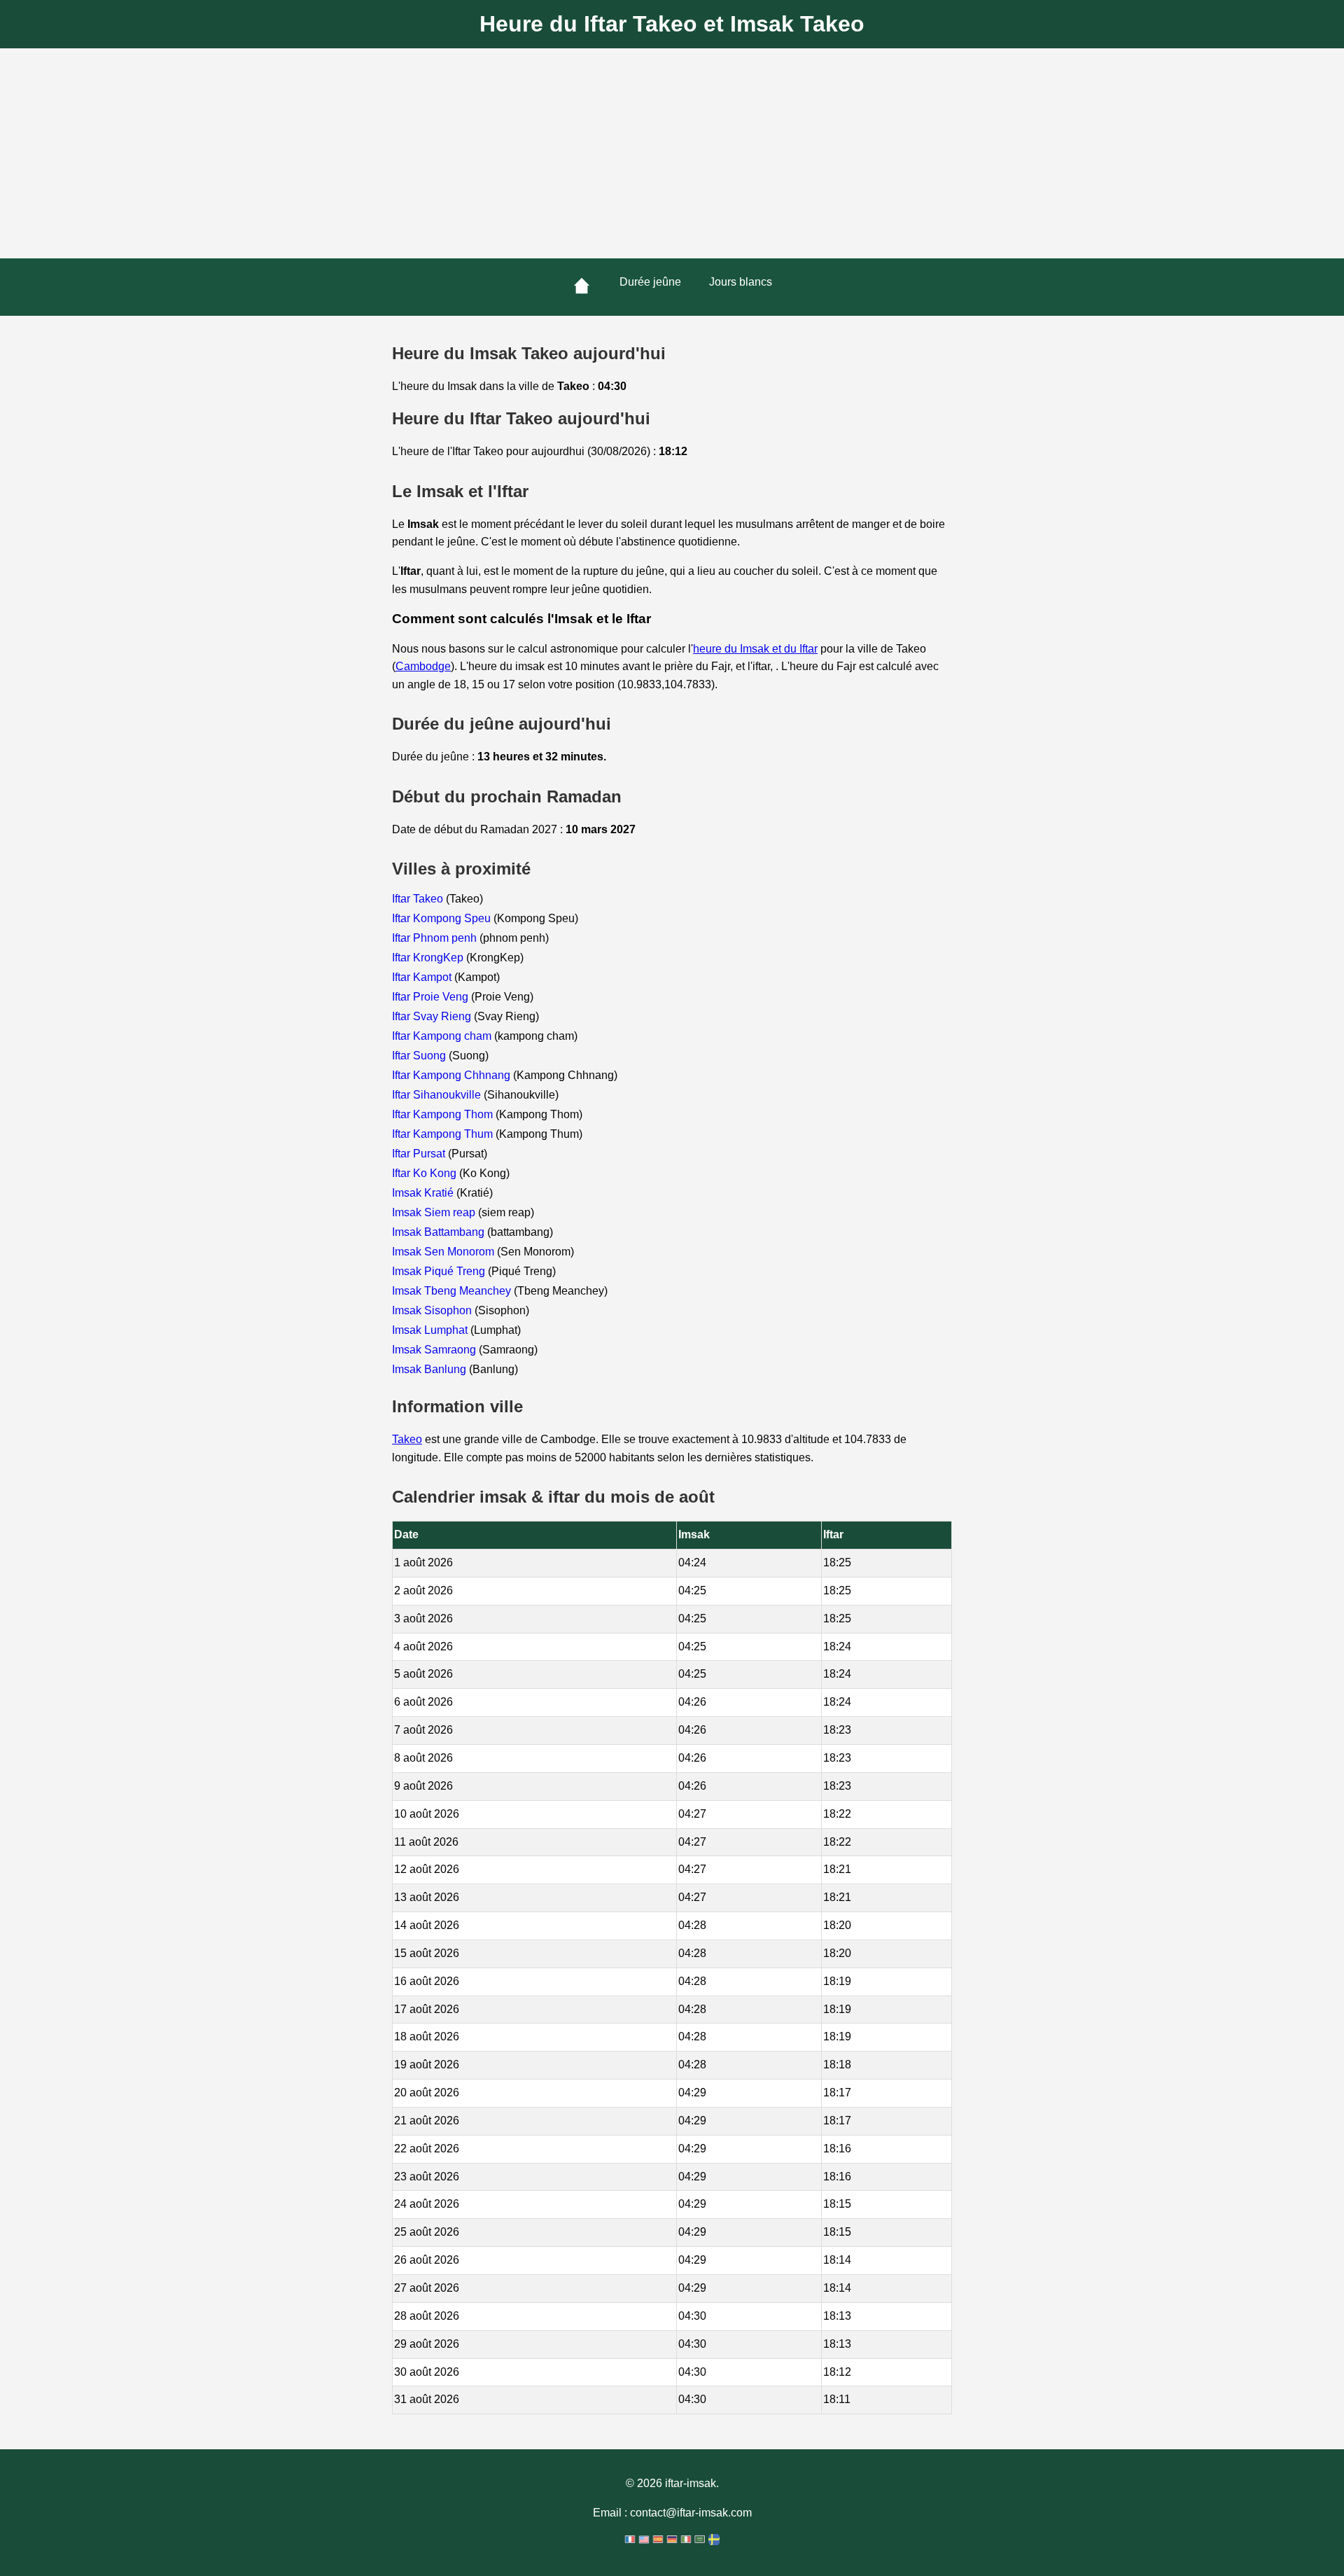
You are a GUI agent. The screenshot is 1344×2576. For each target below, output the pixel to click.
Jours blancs (741, 282)
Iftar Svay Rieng (433, 1016)
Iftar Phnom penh (436, 938)
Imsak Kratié (424, 1193)
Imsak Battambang (440, 1232)
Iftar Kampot (423, 977)
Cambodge (423, 666)
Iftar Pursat (420, 1154)
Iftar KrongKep (429, 958)
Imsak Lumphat (431, 1330)
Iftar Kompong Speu (443, 918)
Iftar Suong (420, 1056)
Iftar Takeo (419, 899)
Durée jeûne (650, 282)
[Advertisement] (672, 153)
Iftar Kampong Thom (444, 1114)
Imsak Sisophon (433, 1310)
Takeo (407, 1439)
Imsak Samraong (435, 1350)
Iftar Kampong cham (443, 1036)
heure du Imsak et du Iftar (755, 649)
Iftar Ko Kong (426, 1173)
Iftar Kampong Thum (444, 1134)
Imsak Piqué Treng (440, 1271)
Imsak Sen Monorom (444, 1252)
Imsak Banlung (430, 1369)
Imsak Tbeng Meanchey (453, 1291)
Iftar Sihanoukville (438, 1095)
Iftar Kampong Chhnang (453, 1075)
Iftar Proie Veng (432, 997)
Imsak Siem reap (435, 1212)
